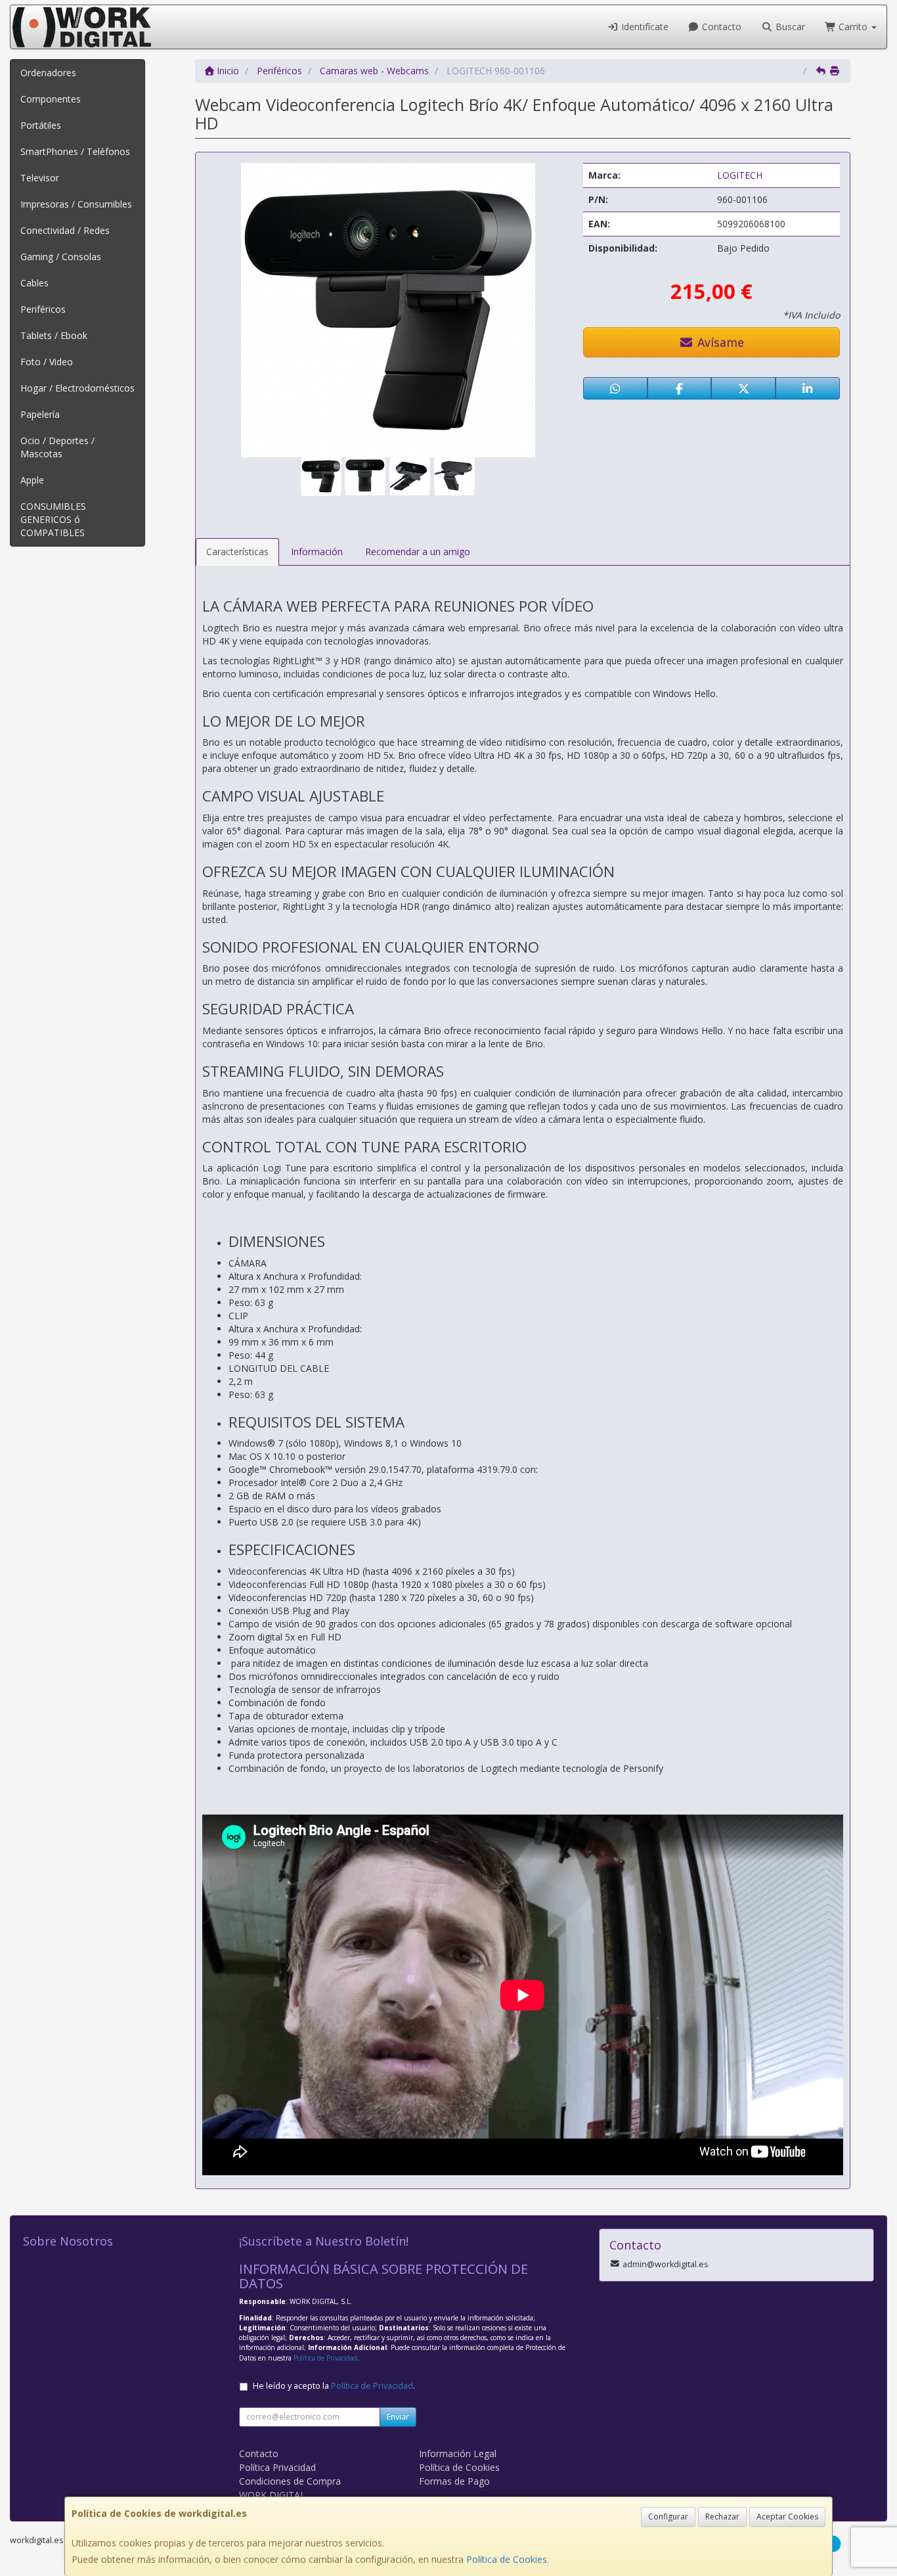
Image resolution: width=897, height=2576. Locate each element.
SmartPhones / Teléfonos (75, 151)
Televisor (40, 178)
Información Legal (458, 2453)
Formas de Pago (454, 2481)
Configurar (668, 2517)
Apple (32, 480)
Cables (34, 283)
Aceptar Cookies (787, 2517)
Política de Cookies (507, 2559)
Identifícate (644, 27)
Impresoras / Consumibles (76, 204)
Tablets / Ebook (54, 335)
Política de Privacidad (325, 2358)
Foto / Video (47, 362)
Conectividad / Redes (65, 230)
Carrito (853, 27)
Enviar (398, 2417)
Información (317, 552)
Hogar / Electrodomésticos (77, 388)
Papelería (40, 414)
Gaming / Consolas (61, 257)
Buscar (789, 27)
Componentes (51, 99)
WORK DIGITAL (272, 2495)
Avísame (719, 342)
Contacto (720, 27)
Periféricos (43, 309)
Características (237, 552)
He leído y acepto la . (334, 2386)
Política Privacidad (277, 2467)
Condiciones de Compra (290, 2481)
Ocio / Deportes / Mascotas (57, 447)
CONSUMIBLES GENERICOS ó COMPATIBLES (53, 519)
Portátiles (41, 125)
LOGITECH (740, 175)
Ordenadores (48, 73)
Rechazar (722, 2517)
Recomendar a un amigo (418, 552)
